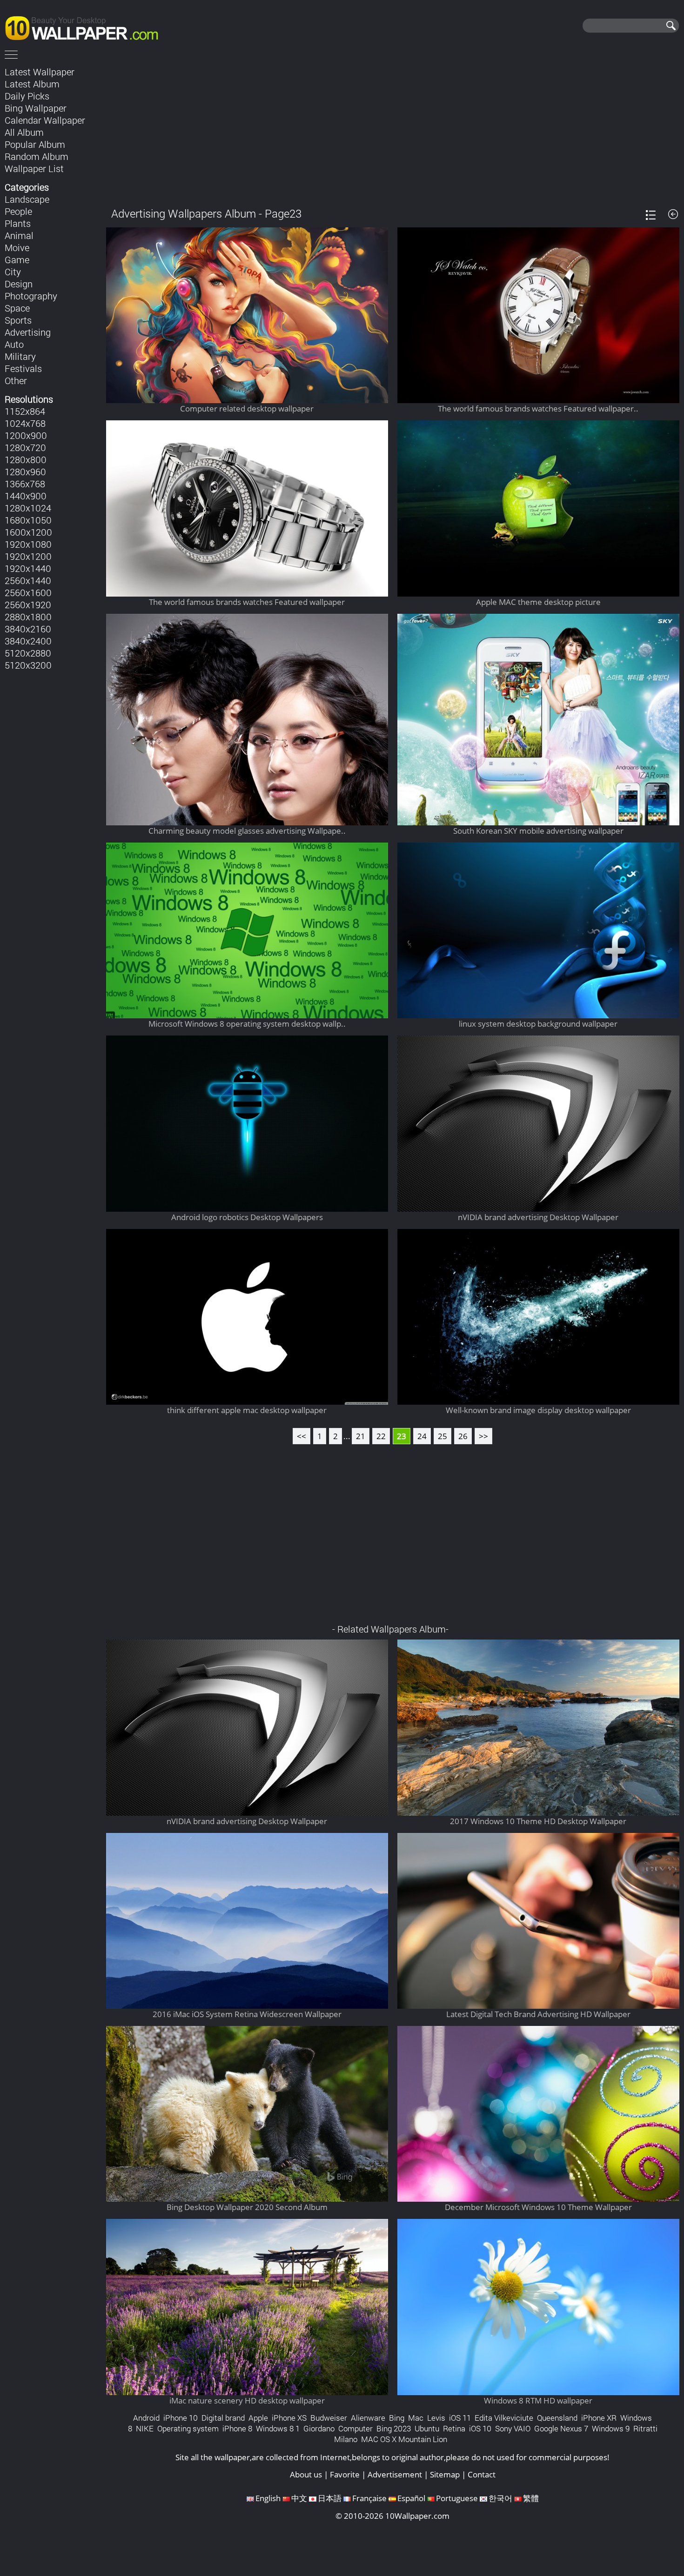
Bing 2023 (394, 2428)
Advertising (28, 332)
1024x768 (25, 423)
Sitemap (445, 2474)
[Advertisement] (393, 130)
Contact (482, 2474)
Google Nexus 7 (561, 2428)
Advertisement (395, 2474)
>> (483, 1436)
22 (381, 1436)
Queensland (557, 2418)
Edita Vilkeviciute (504, 2418)
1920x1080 (28, 544)
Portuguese (457, 2498)
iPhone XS (289, 2418)
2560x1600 (28, 592)
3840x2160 (28, 629)
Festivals (23, 368)
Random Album (37, 156)
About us (306, 2474)
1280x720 (25, 447)
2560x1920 (28, 604)
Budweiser (329, 2418)
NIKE (145, 2428)
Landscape (27, 199)
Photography (31, 296)
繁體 (531, 2498)
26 (463, 1436)
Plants (18, 223)
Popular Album (35, 144)
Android (146, 2418)
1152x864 (25, 411)
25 (443, 1436)
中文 (299, 2498)
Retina (454, 2428)
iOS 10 (480, 2428)
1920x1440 (28, 568)
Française (369, 2498)
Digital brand (223, 2418)
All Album (24, 132)
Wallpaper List (34, 168)
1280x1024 (28, 508)
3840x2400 (28, 641)
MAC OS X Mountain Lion (404, 2439)
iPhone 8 (237, 2428)
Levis (436, 2418)
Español (411, 2498)
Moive (17, 247)
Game (17, 259)
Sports (18, 320)
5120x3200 (28, 665)
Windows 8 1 (278, 2428)
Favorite (345, 2474)
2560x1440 (28, 580)
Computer (355, 2428)
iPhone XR (599, 2418)
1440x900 (26, 496)
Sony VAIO (513, 2428)
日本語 (330, 2498)
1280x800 (26, 459)
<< (302, 1436)
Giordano (319, 2428)
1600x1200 (28, 532)
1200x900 (26, 435)
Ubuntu (427, 2428)
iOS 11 (460, 2418)
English (268, 2498)
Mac (416, 2418)
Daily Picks (27, 96)
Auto (14, 344)
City (13, 272)
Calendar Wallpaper (45, 120)
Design (19, 284)
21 (361, 1436)
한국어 (500, 2498)
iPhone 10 (181, 2418)
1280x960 (25, 471)
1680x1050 (28, 520)
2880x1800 (28, 617)
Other (16, 380)
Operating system (188, 2428)
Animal (19, 235)
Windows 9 (611, 2428)
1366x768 (25, 484)
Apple (258, 2418)
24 (422, 1436)
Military (20, 356)
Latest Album (32, 84)
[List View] (651, 215)
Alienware (368, 2418)
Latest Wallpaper (40, 72)
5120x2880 (28, 653)
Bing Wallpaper (36, 108)
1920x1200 (28, 556)
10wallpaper (86, 27)
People (18, 211)
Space (17, 308)
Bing (397, 2418)
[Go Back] (673, 214)
